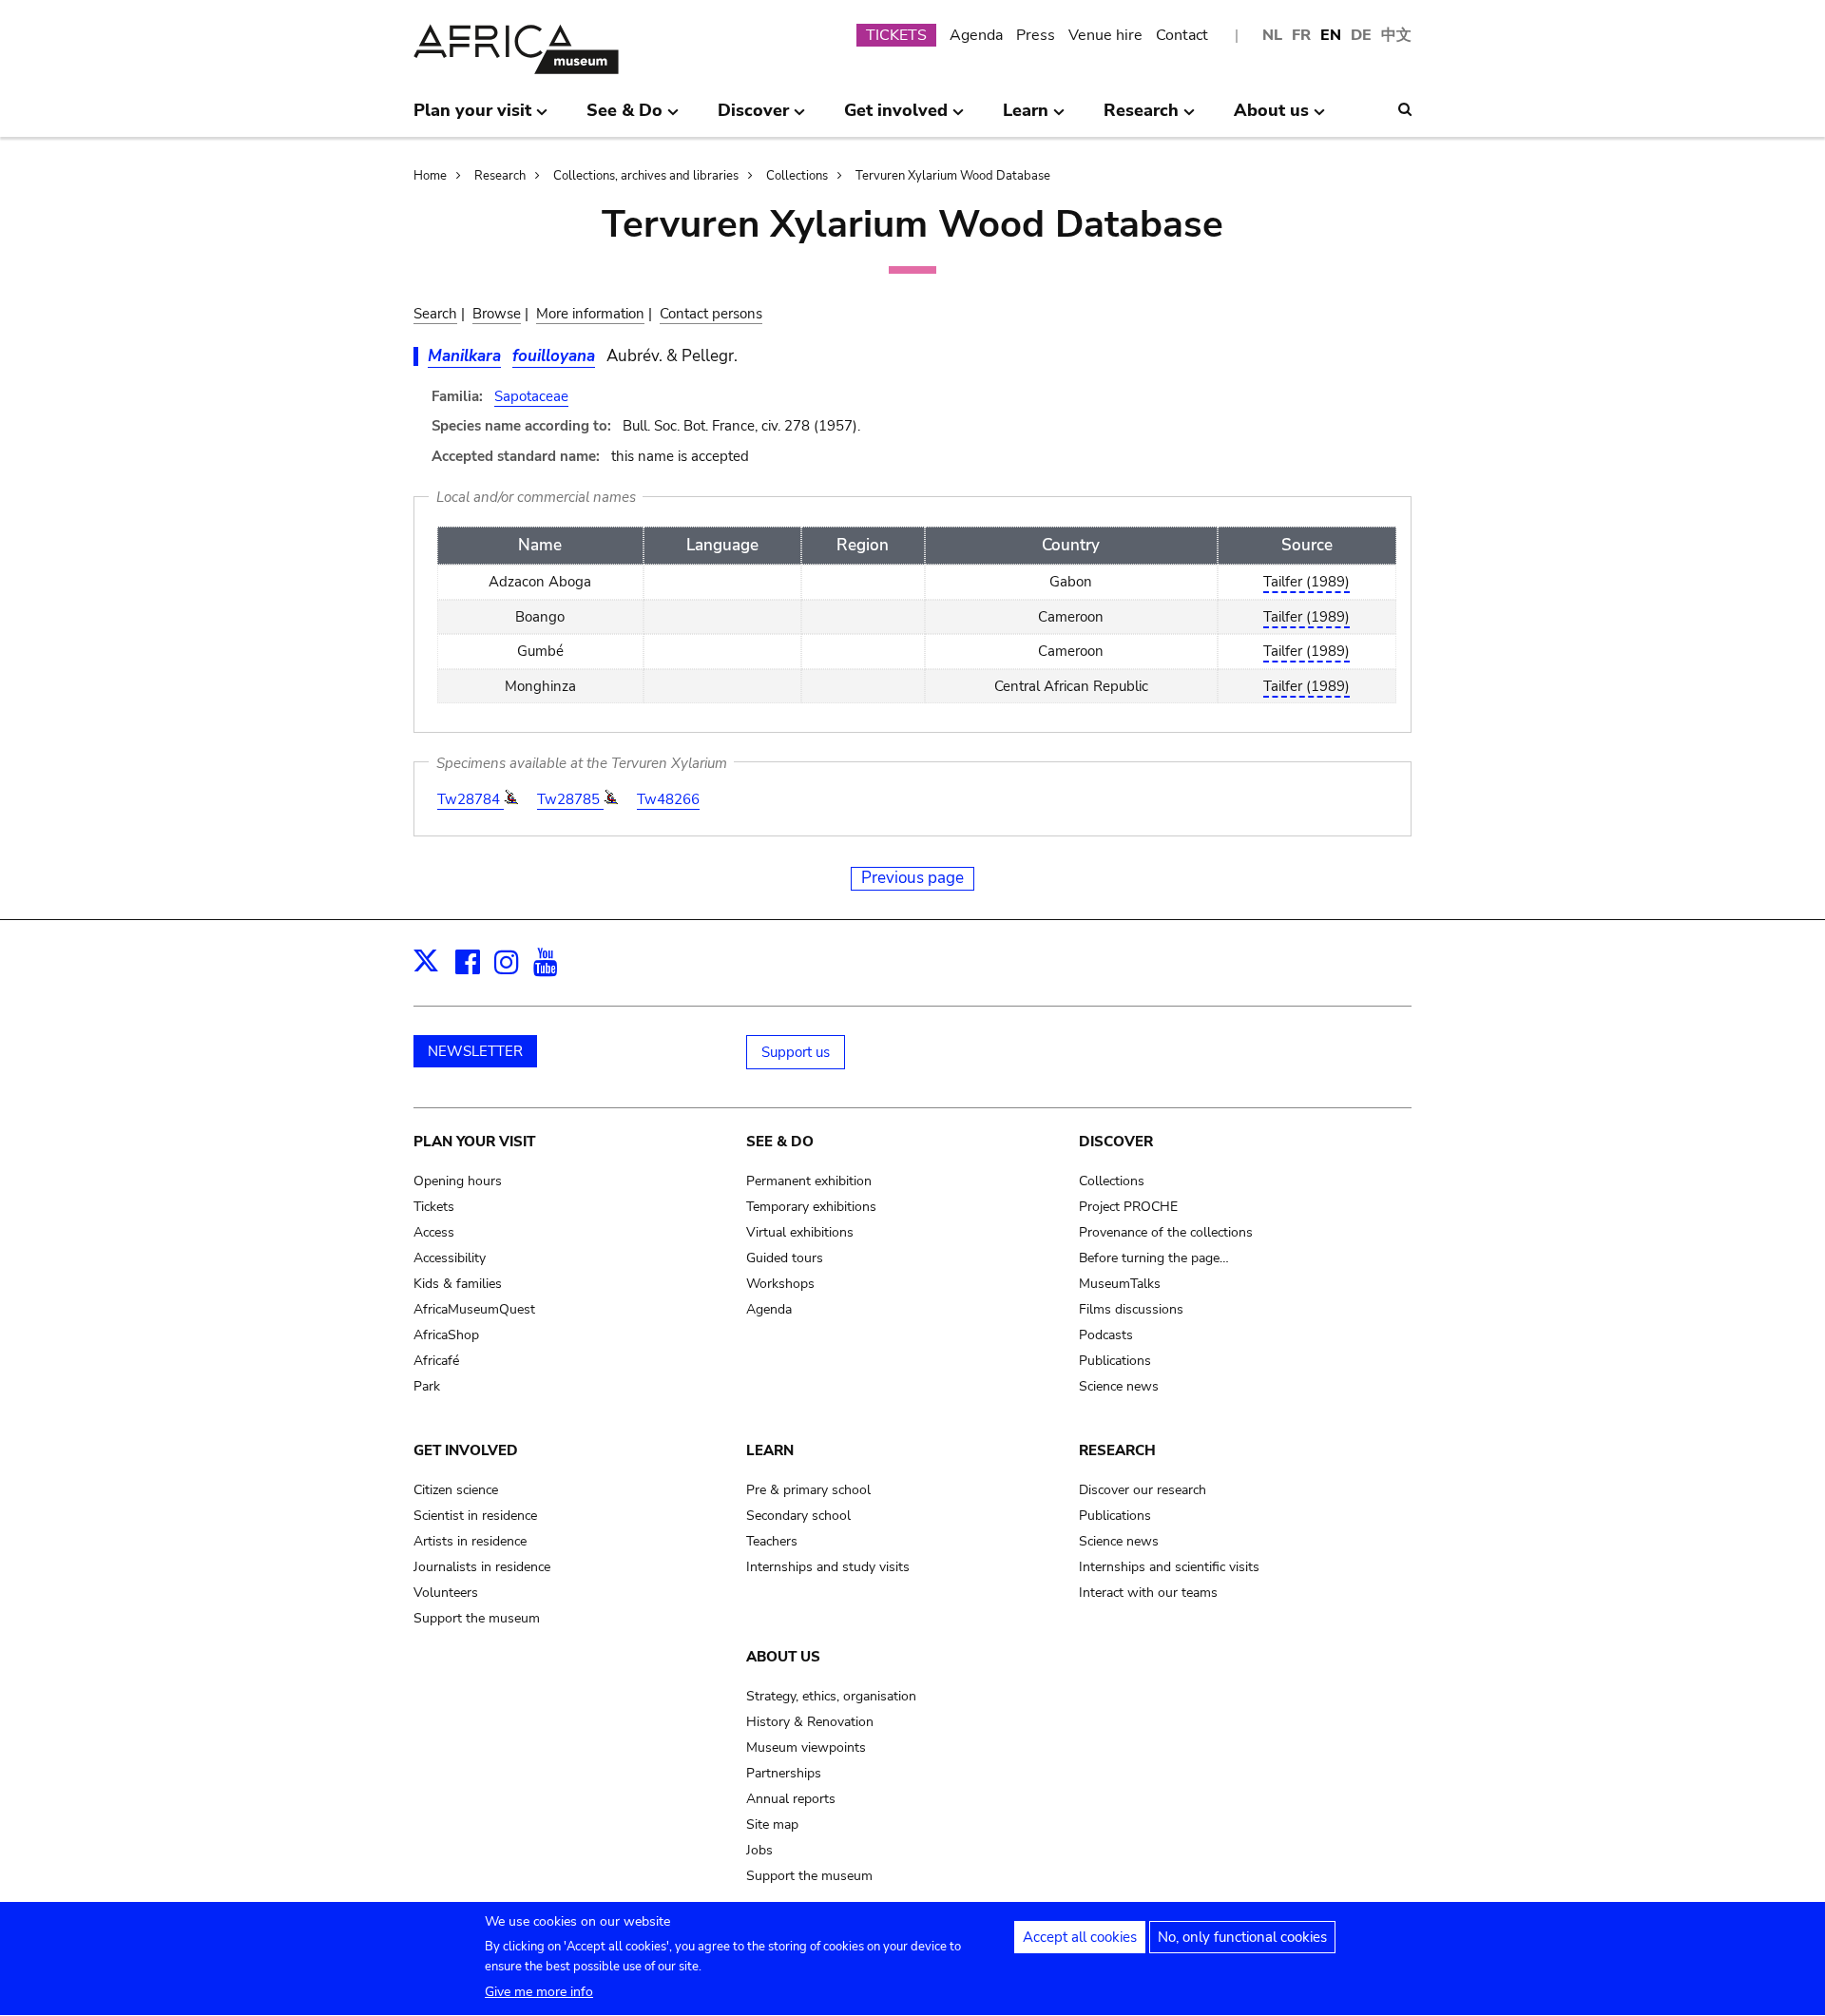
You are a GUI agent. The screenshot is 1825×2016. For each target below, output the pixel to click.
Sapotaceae (531, 396)
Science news (1119, 1386)
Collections (797, 176)
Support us (796, 1052)
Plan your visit (474, 1142)
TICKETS (896, 35)
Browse (497, 314)
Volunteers (446, 1593)
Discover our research (1143, 1490)
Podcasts (1106, 1335)
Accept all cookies (1080, 1937)
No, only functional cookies (1242, 1937)
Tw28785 (570, 799)
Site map (772, 1824)
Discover (1116, 1142)
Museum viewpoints (806, 1747)
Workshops (780, 1284)
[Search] (1405, 109)
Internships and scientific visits (1169, 1567)
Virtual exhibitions (800, 1232)
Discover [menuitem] (753, 118)
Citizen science (456, 1490)
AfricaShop (446, 1335)
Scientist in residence (475, 1516)
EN (1331, 35)
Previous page (912, 878)
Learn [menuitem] (1026, 118)
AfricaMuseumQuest (474, 1309)
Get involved (466, 1450)
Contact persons (711, 314)
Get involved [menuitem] (896, 118)
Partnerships (784, 1773)
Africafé (436, 1361)
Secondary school (798, 1516)
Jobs (759, 1850)
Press (1036, 35)
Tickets (434, 1207)
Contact (1182, 35)
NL (1272, 35)
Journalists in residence (482, 1567)
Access (434, 1232)
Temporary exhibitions (811, 1207)
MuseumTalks (1120, 1284)
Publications (1115, 1361)
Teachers (772, 1541)
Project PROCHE (1128, 1207)
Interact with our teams (1148, 1593)
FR (1301, 35)
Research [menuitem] (1141, 118)
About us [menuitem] (1271, 118)
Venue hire (1105, 35)
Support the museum (477, 1618)
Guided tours (785, 1258)
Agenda (976, 35)
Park (427, 1386)
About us (783, 1657)
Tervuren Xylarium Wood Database (953, 176)
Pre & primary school (808, 1490)
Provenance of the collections (1166, 1232)
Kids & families (458, 1284)
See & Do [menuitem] (624, 118)
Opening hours (458, 1181)
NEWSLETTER (475, 1051)
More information (590, 314)
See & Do (780, 1142)
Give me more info (539, 1992)
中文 (1396, 35)
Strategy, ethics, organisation (831, 1696)
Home (430, 176)
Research (500, 176)
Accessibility (450, 1258)
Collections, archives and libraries (646, 176)
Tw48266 (668, 799)
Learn (770, 1450)
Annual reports (791, 1799)
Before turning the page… (1154, 1258)
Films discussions (1131, 1309)
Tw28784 (471, 799)
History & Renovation (810, 1722)
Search (435, 314)
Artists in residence (470, 1541)
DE (1361, 35)
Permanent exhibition (809, 1181)
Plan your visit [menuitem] (472, 118)
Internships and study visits (828, 1567)
